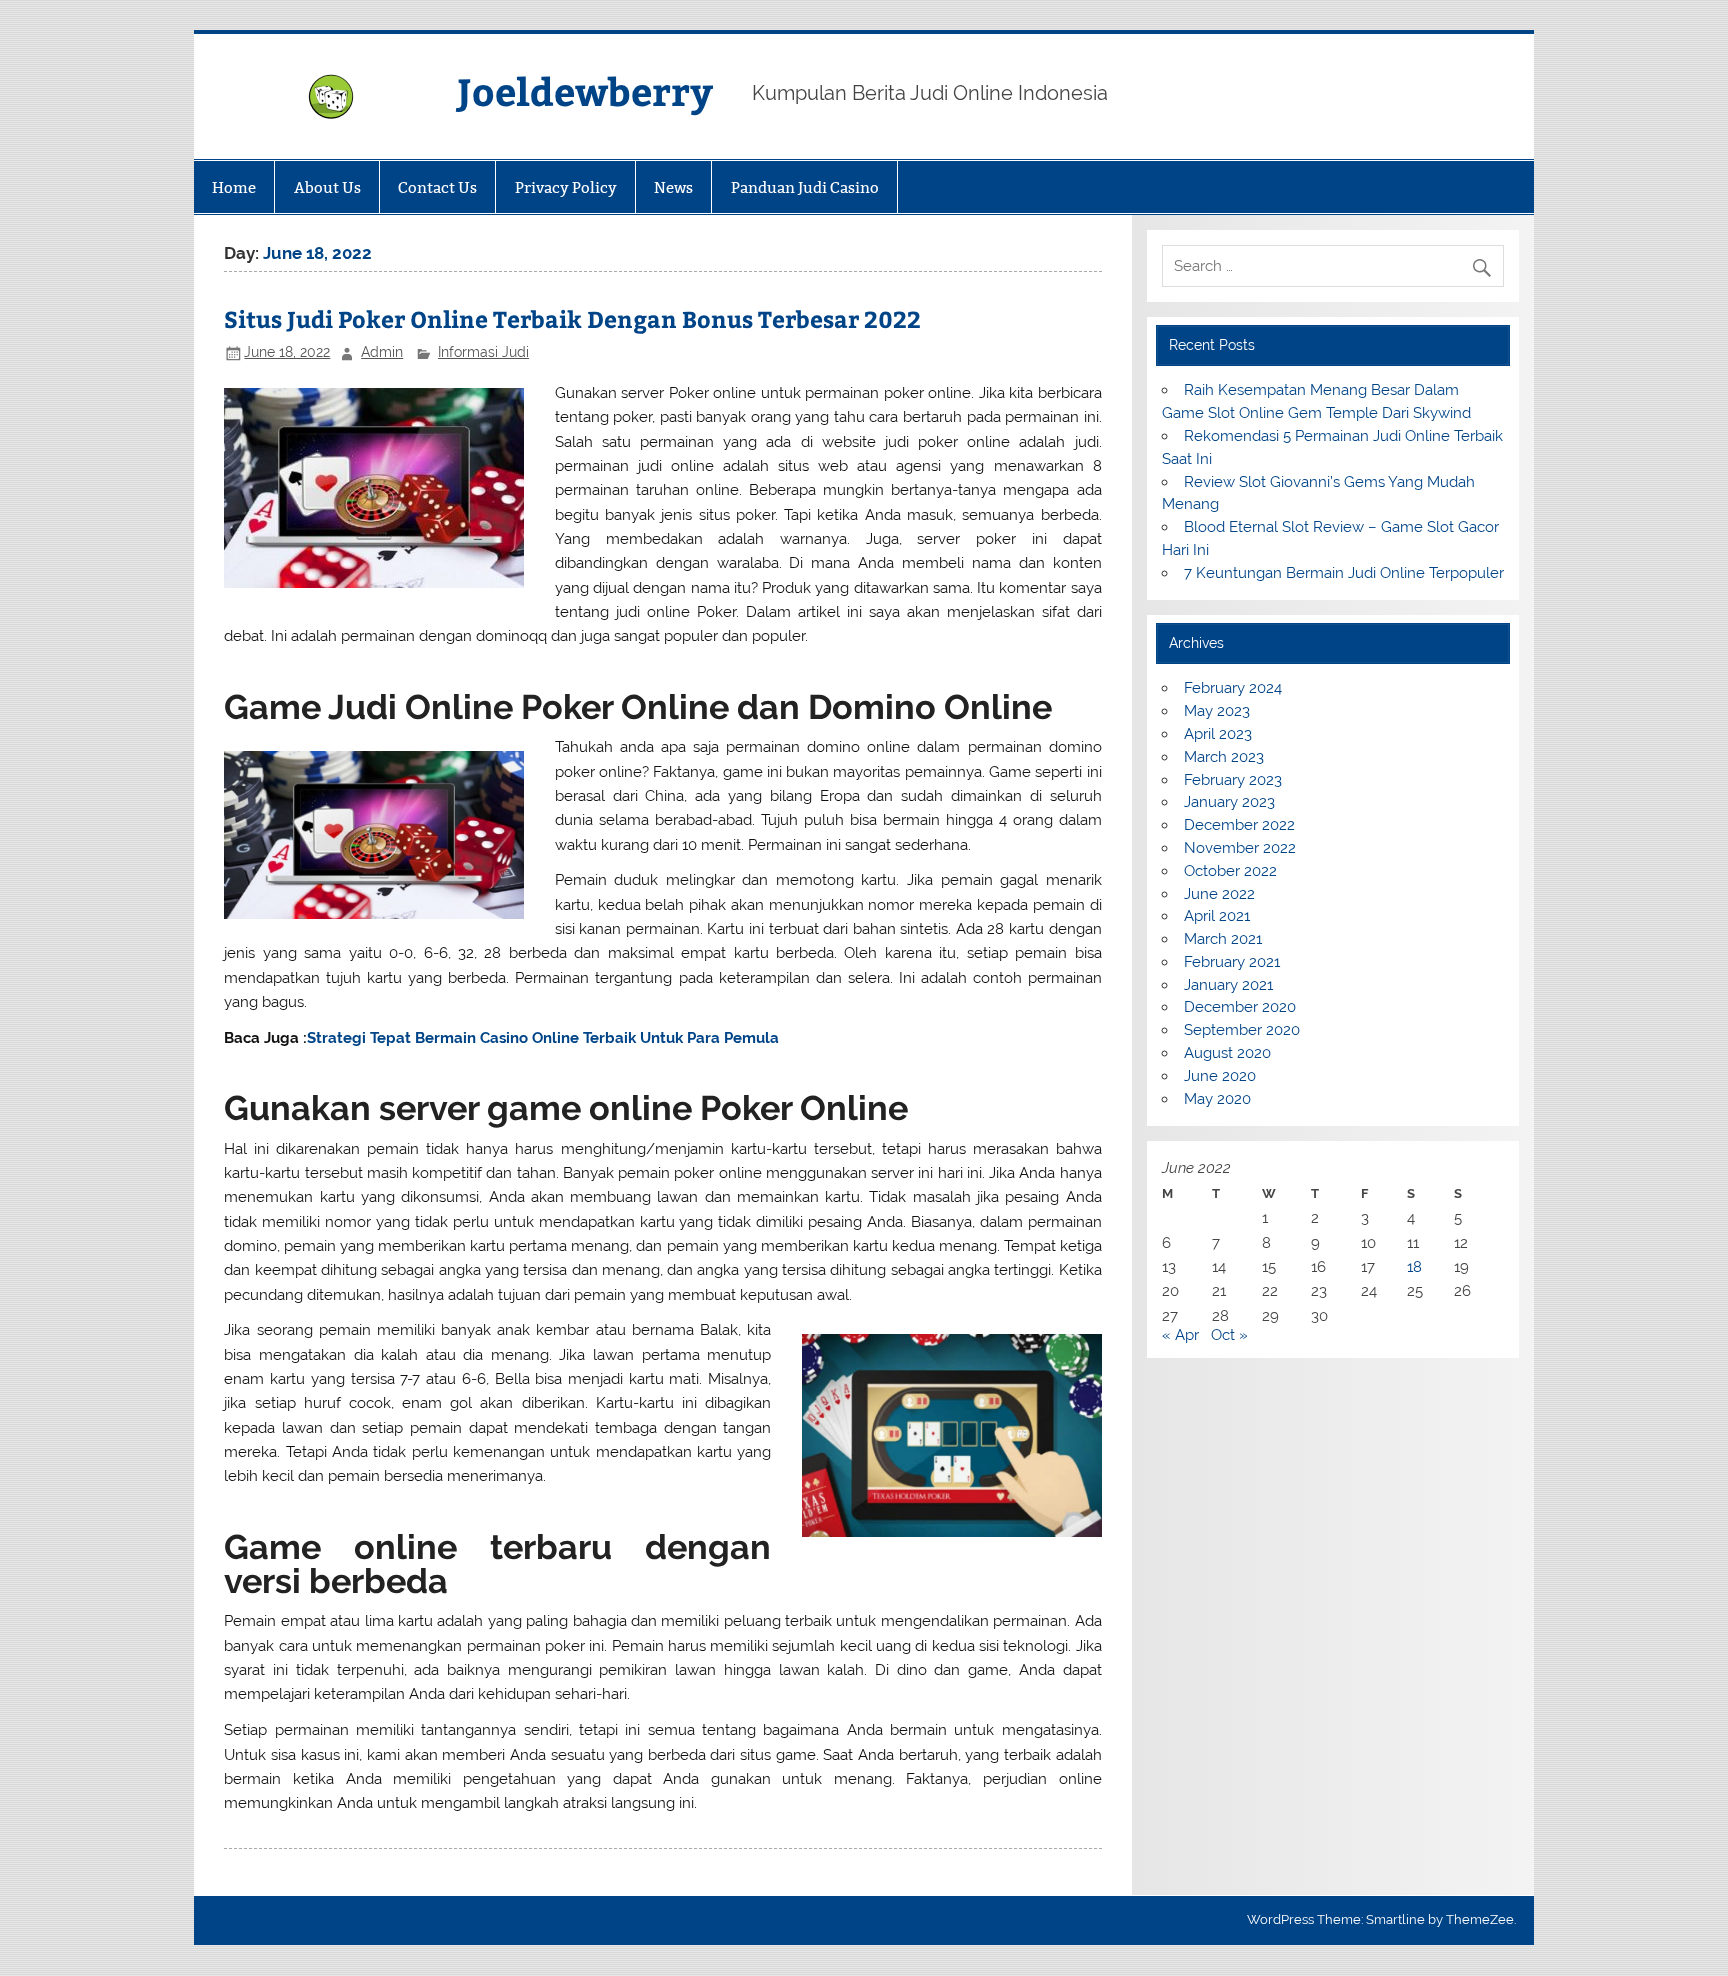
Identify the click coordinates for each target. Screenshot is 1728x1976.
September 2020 (1242, 1030)
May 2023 (1217, 711)
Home (234, 187)
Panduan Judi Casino (805, 187)
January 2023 (1229, 802)
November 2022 (1240, 848)
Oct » (1229, 1335)
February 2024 (1233, 688)
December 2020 (1240, 1007)
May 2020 (1217, 1099)
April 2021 (1217, 916)
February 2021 (1232, 962)
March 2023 (1224, 757)
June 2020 (1220, 1076)
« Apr (1180, 1335)
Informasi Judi (483, 352)
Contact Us (437, 187)
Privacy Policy (566, 187)
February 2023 (1233, 780)
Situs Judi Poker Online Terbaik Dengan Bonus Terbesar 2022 (572, 318)
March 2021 (1223, 939)
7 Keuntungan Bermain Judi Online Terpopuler (1344, 573)
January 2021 (1228, 985)
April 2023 (1218, 734)
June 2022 (1219, 894)
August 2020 (1227, 1053)
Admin (382, 352)
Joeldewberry (585, 90)
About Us (327, 187)
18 (1414, 1267)
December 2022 (1239, 825)
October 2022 (1230, 871)
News (673, 187)
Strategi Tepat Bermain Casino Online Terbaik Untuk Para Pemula (543, 1038)
